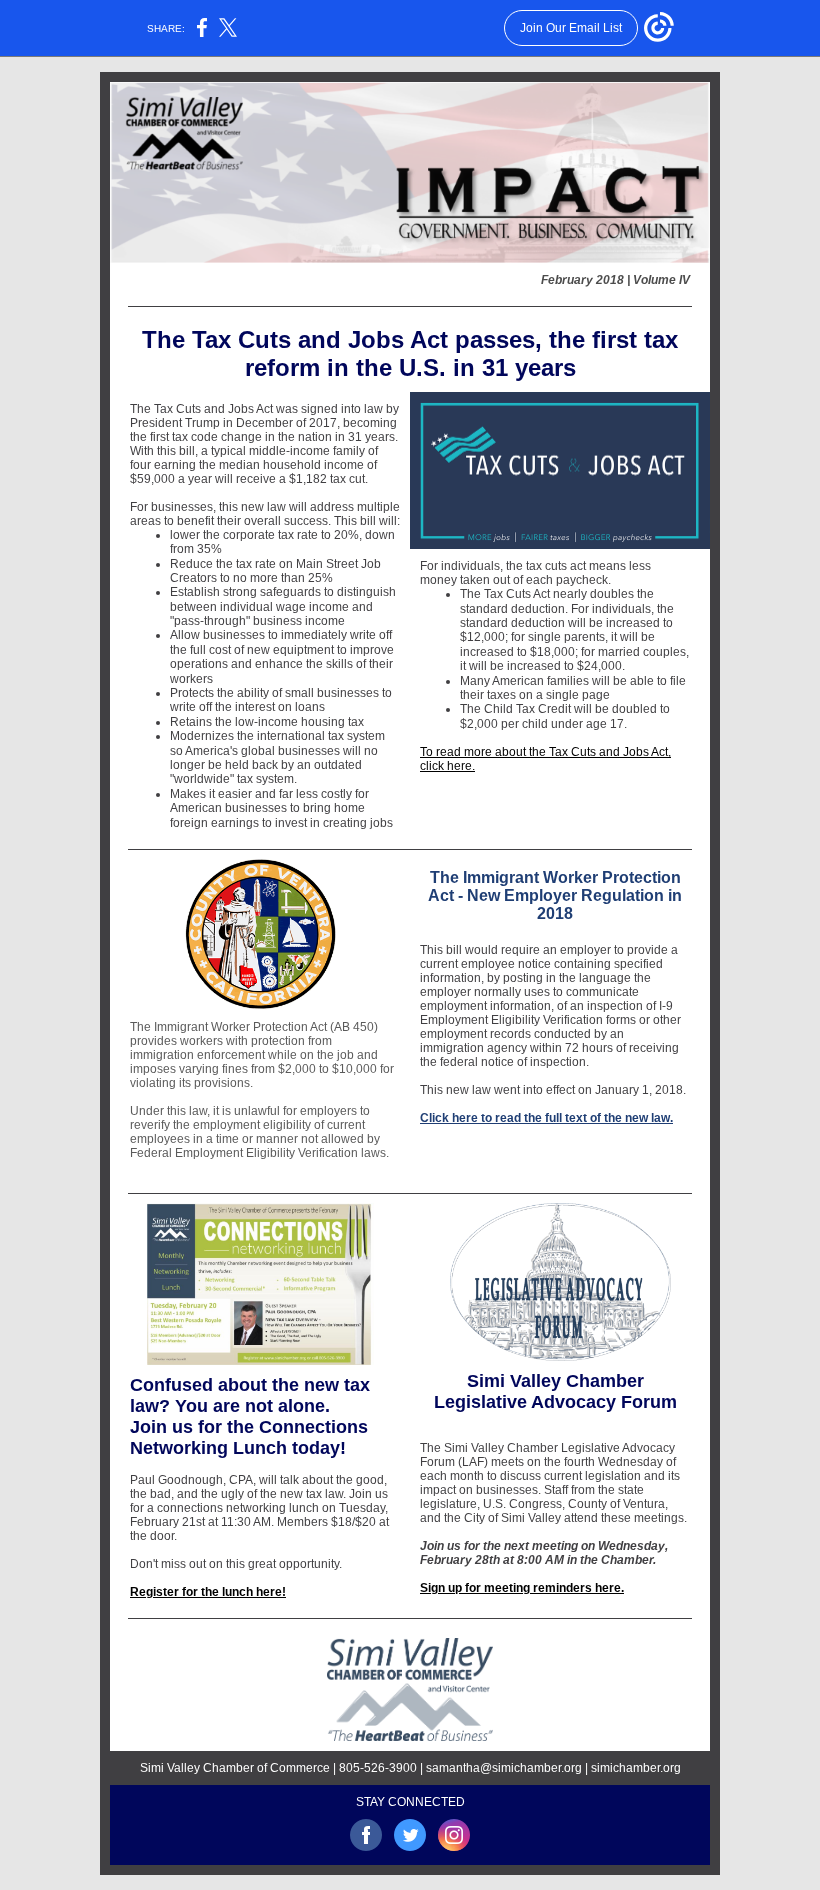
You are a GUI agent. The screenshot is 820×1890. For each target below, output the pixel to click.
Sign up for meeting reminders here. (522, 1588)
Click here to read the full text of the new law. (546, 1118)
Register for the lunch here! (208, 1592)
